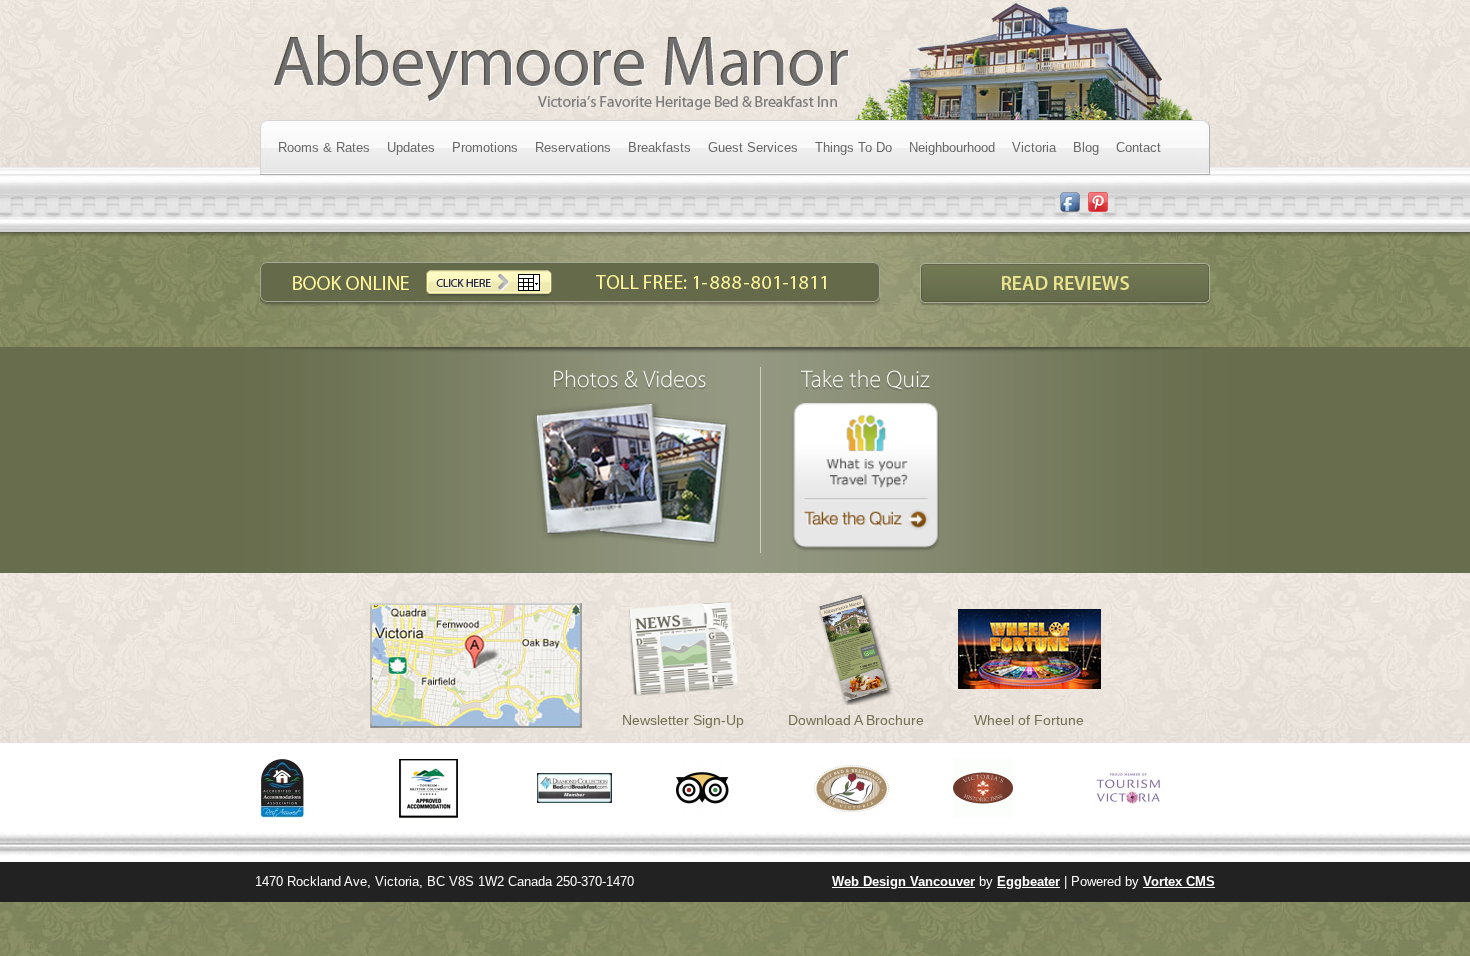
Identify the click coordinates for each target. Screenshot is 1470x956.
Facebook (1070, 202)
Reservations (573, 147)
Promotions (485, 147)
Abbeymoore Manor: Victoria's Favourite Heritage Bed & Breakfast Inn (730, 60)
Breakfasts (659, 147)
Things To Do (853, 147)
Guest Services (753, 147)
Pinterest (1098, 202)
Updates (411, 147)
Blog (1086, 147)
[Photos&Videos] (629, 378)
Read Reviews (1065, 284)
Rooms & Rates (324, 147)
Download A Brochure (856, 720)
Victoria (1034, 147)
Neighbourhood (952, 147)
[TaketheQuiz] (865, 378)
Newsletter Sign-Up (683, 720)
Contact (1138, 147)
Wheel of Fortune (1029, 720)
